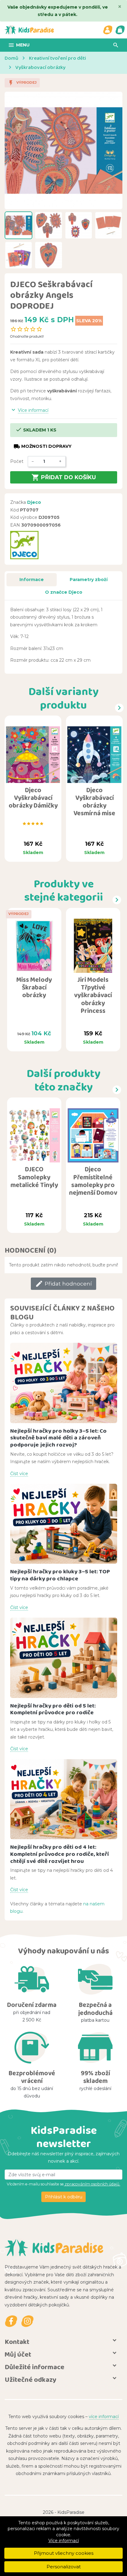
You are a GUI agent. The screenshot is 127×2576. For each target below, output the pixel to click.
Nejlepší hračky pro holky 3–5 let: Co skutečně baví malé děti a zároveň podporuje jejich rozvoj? (58, 1438)
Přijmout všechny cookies (64, 2553)
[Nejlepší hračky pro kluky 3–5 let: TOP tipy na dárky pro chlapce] (64, 1524)
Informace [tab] (32, 580)
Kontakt (17, 2342)
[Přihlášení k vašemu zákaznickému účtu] (108, 30)
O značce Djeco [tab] (64, 592)
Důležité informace (35, 2367)
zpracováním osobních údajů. (92, 2184)
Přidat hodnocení (63, 1284)
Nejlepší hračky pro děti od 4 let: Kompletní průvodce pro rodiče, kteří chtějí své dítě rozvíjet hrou (59, 1854)
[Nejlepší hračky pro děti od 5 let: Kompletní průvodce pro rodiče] (64, 1658)
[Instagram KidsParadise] (28, 2321)
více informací (104, 2417)
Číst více (19, 1474)
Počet (17, 461)
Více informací (64, 2541)
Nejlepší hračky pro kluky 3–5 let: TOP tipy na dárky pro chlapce (60, 1575)
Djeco (34, 502)
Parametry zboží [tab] (89, 580)
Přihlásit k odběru (64, 2197)
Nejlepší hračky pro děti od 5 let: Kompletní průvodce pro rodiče (53, 1709)
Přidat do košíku (64, 477)
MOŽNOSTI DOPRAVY (43, 446)
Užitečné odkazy (31, 2379)
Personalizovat (64, 2567)
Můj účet (18, 2354)
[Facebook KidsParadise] (11, 2321)
